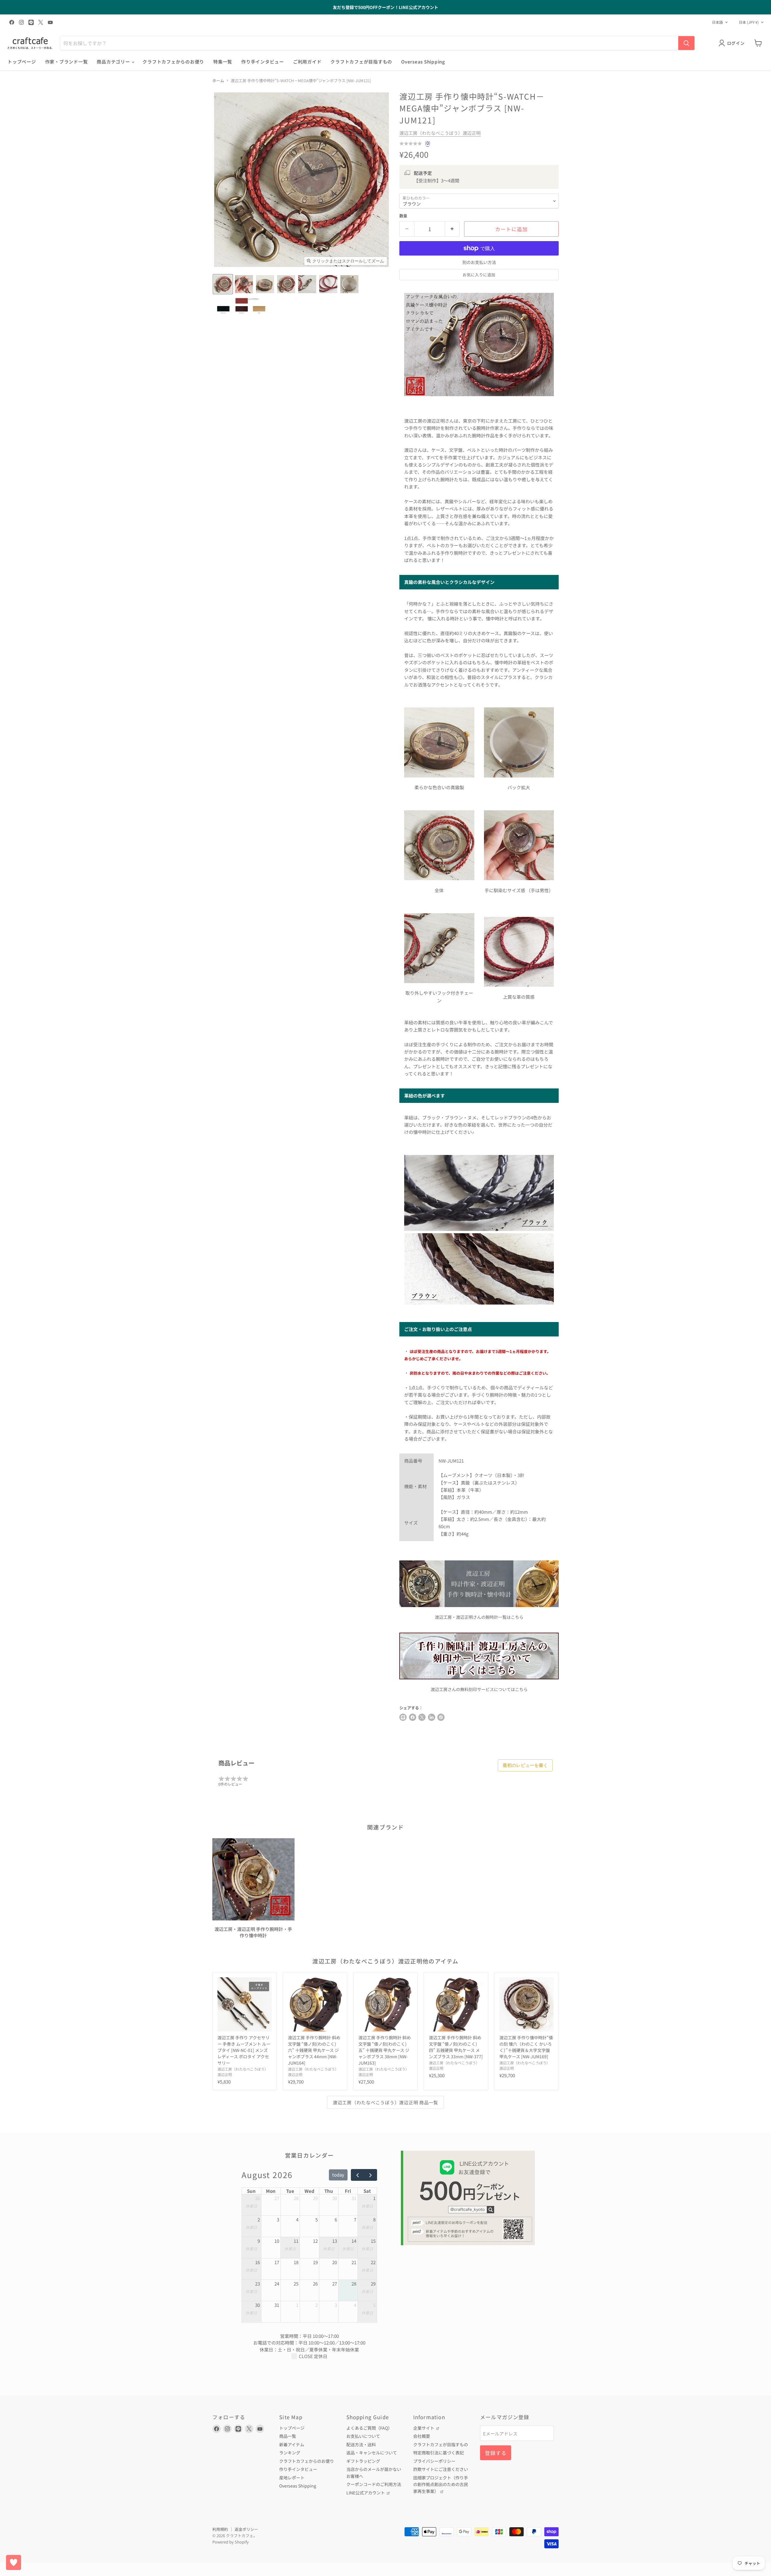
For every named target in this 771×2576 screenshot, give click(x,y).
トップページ (22, 62)
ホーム (218, 81)
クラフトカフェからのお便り (173, 62)
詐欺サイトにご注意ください (441, 2469)
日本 (749, 22)
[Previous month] (357, 2175)
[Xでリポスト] (422, 1717)
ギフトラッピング (363, 2461)
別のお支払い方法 (479, 262)
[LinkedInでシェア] (432, 1717)
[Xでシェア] (403, 1717)
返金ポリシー (246, 2529)
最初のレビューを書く (525, 1765)
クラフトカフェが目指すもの (361, 62)
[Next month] (370, 2175)
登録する (496, 2453)
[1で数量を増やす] (453, 229)
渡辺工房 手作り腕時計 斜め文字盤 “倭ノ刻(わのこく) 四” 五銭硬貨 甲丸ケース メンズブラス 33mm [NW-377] (456, 2047)
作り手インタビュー (263, 62)
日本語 (717, 22)
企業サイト (424, 2428)
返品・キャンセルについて (372, 2453)
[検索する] (686, 43)
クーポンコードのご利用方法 (374, 2484)
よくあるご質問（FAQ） (369, 2428)
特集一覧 (223, 62)
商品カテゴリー (114, 62)
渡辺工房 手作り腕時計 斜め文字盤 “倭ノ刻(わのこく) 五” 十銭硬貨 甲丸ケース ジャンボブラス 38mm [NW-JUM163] (385, 2050)
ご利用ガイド (307, 62)
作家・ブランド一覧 (67, 62)
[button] (223, 284)
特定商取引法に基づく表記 (439, 2453)
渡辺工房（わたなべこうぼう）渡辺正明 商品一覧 (385, 2102)
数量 (403, 216)
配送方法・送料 (361, 2444)
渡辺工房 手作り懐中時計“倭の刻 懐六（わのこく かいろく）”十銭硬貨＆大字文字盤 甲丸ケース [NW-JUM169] (526, 2047)
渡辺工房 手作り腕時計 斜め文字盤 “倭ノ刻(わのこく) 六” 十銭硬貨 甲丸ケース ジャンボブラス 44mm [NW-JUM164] (314, 2050)
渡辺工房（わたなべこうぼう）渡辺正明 (440, 133)
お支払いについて (363, 2436)
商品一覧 (288, 2436)
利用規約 (220, 2529)
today (338, 2175)
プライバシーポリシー (434, 2461)
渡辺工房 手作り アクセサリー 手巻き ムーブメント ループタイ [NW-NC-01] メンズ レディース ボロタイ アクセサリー (244, 2050)
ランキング (290, 2453)
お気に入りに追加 (479, 275)
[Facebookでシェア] (413, 1717)
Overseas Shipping (423, 62)
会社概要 (422, 2436)
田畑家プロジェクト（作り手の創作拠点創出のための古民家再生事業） (441, 2484)
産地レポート (292, 2478)
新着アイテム (292, 2444)
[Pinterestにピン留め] (441, 1717)
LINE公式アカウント (366, 2493)
